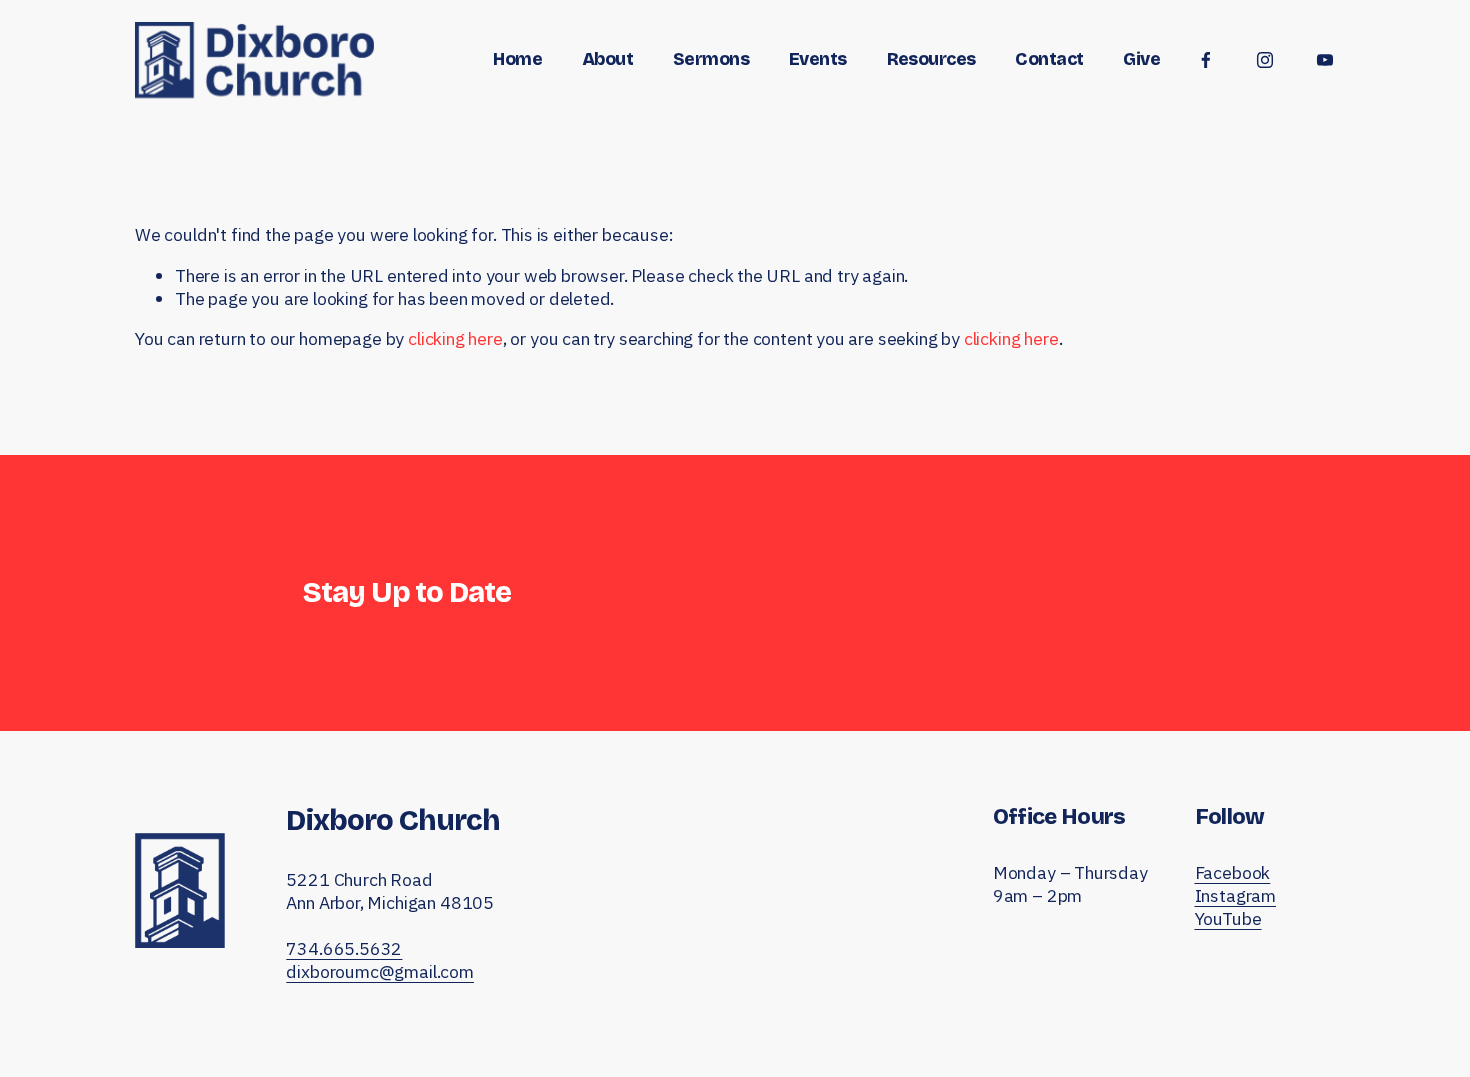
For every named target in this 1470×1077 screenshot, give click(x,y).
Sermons (711, 59)
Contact (1049, 59)
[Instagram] (1265, 60)
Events (818, 59)
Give (1141, 59)
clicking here (455, 338)
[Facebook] (1206, 60)
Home (517, 59)
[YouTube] (1325, 60)
